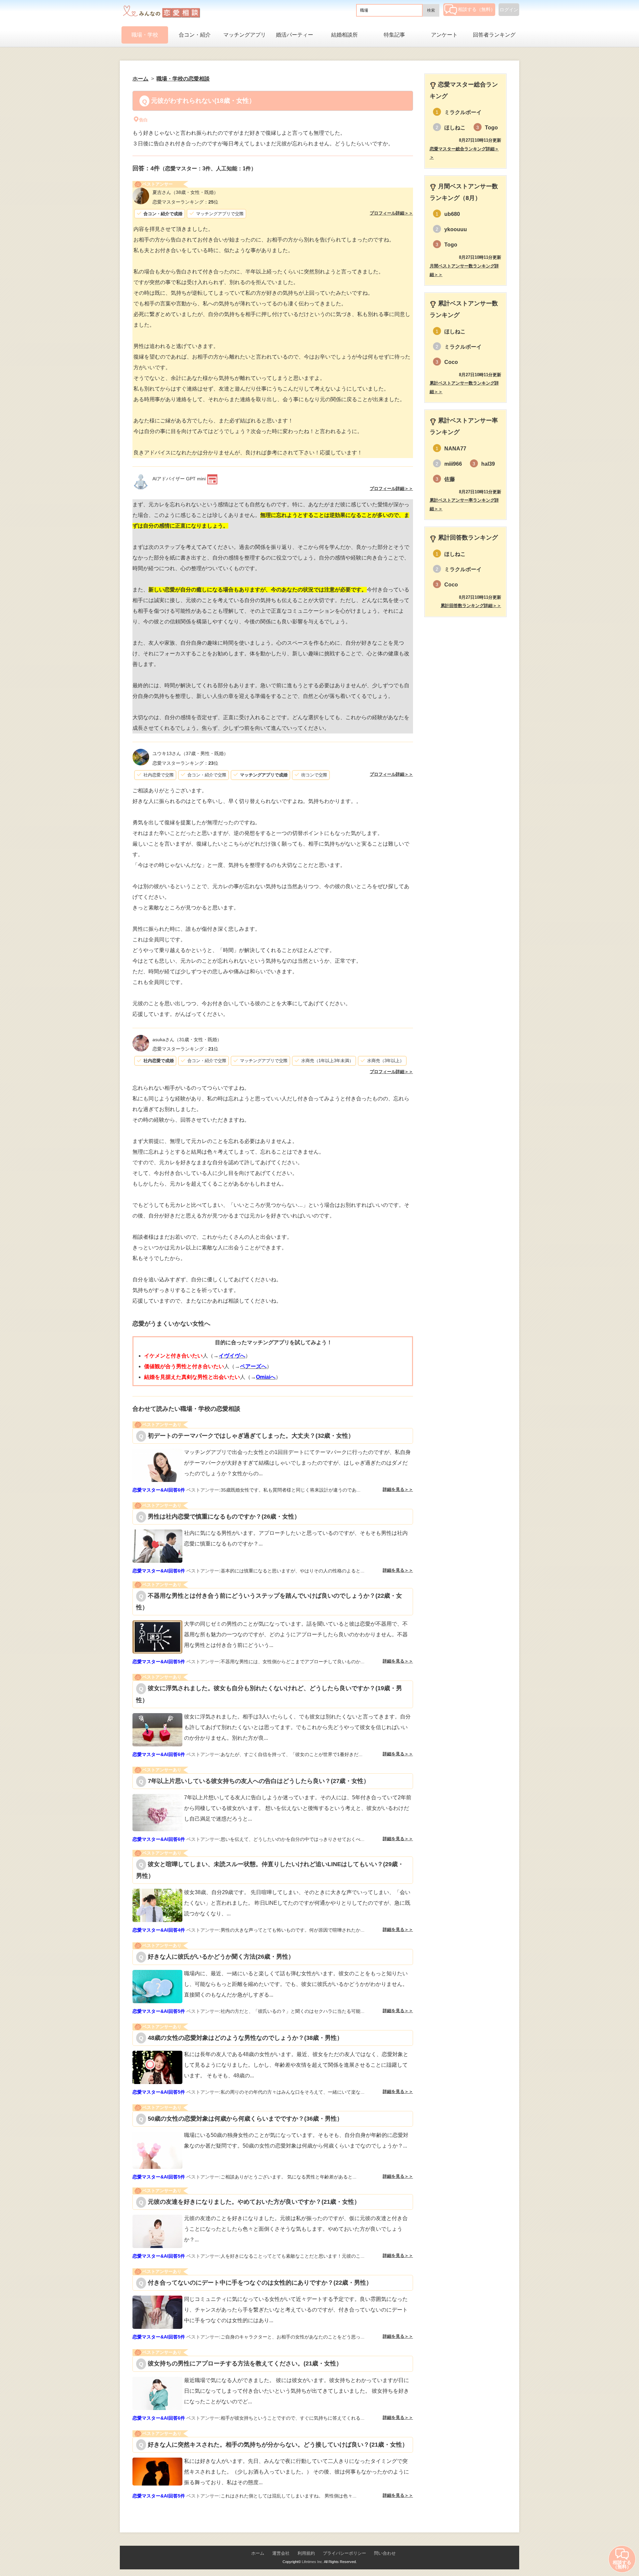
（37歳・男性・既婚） (190, 753)
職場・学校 (145, 35)
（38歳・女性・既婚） (185, 192)
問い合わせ (385, 2553)
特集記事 (394, 35)
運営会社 (281, 2553)
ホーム (258, 2553)
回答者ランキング (494, 35)
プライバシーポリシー (344, 2553)
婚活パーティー (295, 35)
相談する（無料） (477, 9)
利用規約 (306, 2553)
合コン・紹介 (195, 35)
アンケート (444, 35)
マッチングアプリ (245, 35)
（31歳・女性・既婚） (187, 1040)
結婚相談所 (344, 35)
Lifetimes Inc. (313, 2562)
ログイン (509, 10)
